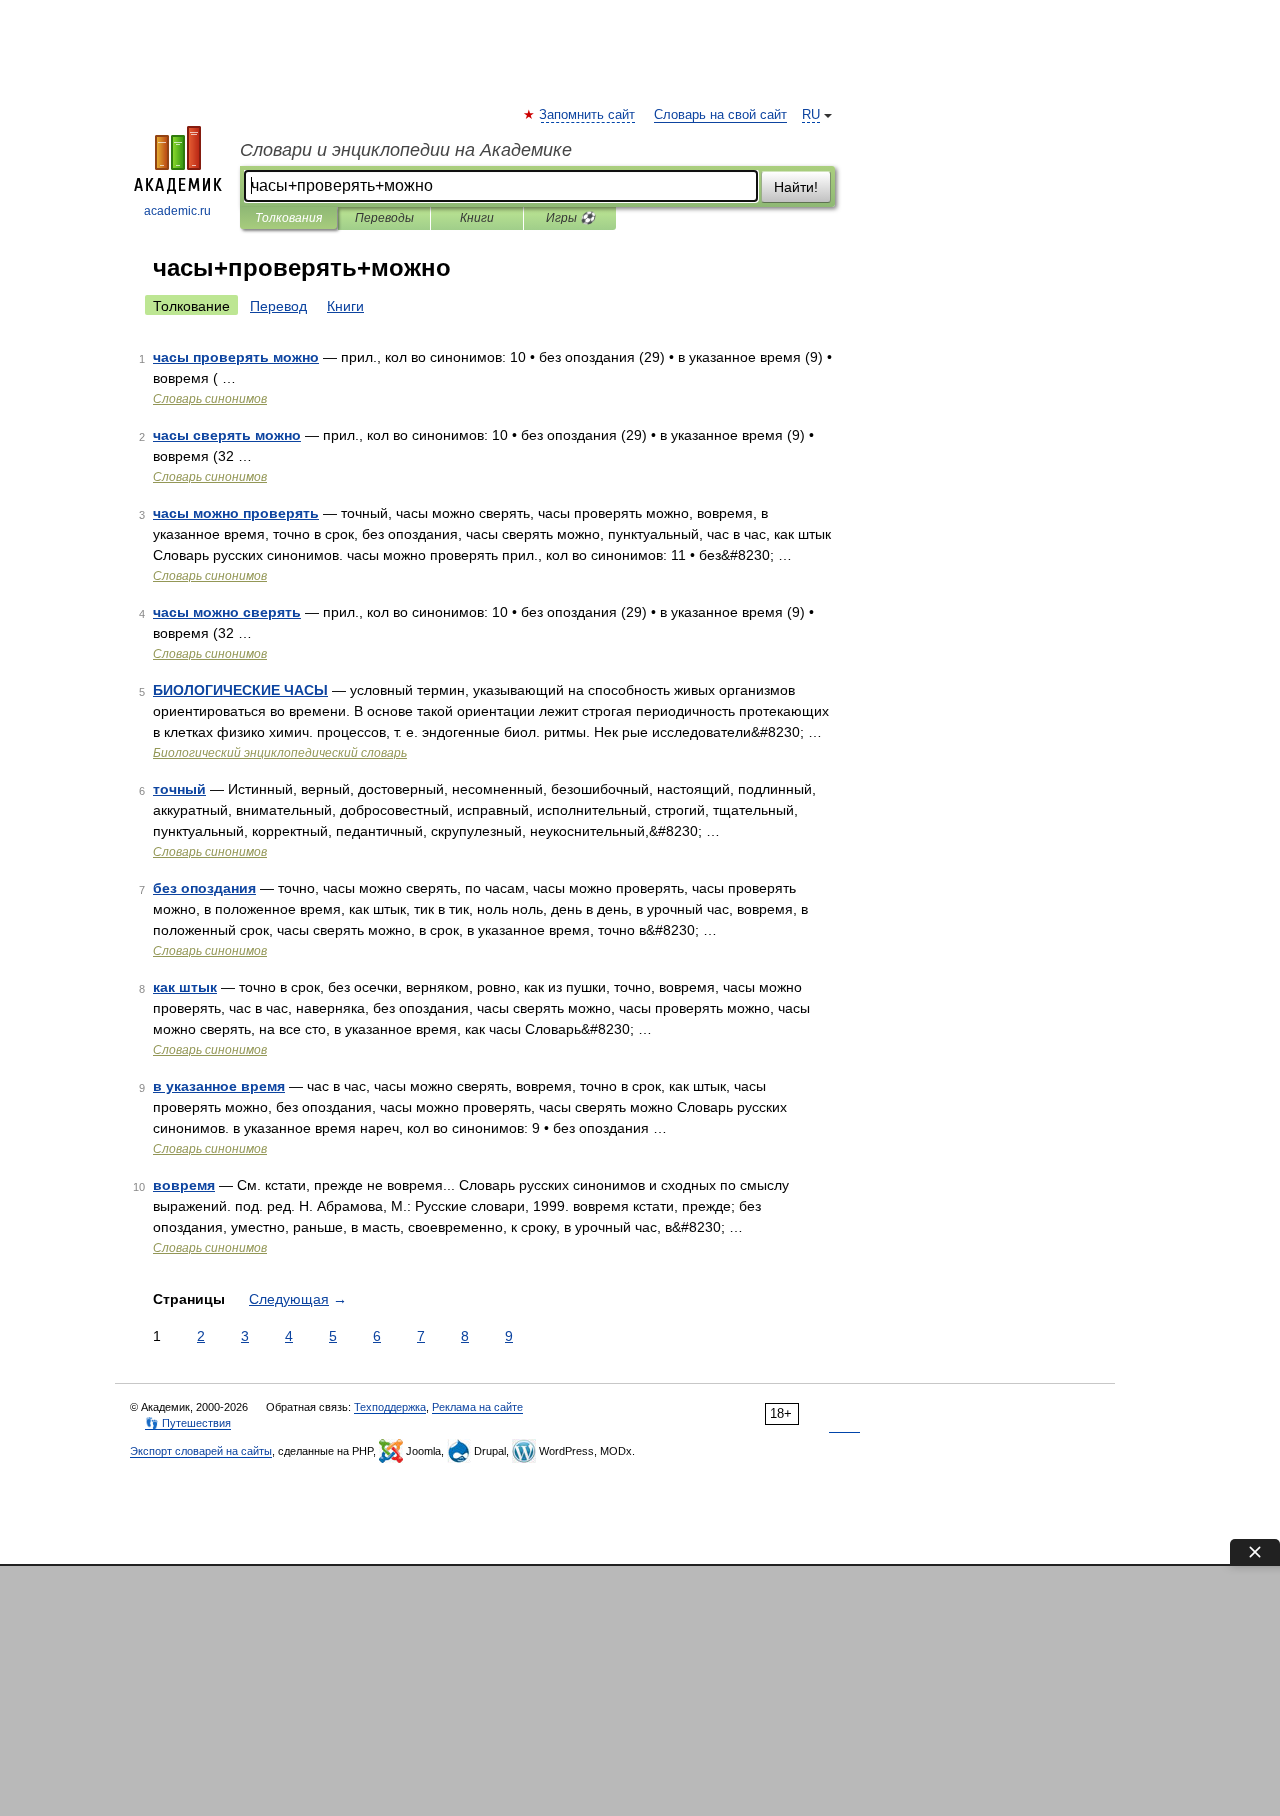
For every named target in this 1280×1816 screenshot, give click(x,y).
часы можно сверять (227, 612)
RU (811, 115)
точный (179, 789)
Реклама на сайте (477, 1407)
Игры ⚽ (570, 218)
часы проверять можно (236, 357)
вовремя (184, 1185)
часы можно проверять (236, 513)
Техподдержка (390, 1407)
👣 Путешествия (188, 1423)
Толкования (288, 218)
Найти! (796, 187)
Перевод (278, 306)
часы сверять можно (227, 435)
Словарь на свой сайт (720, 115)
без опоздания (204, 888)
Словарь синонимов (210, 399)
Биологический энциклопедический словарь (280, 753)
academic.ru (177, 211)
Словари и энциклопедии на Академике (406, 150)
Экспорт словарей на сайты (201, 1451)
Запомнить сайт (588, 115)
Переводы (384, 218)
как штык (185, 987)
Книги (477, 218)
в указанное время (219, 1086)
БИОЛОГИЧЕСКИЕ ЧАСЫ (240, 690)
